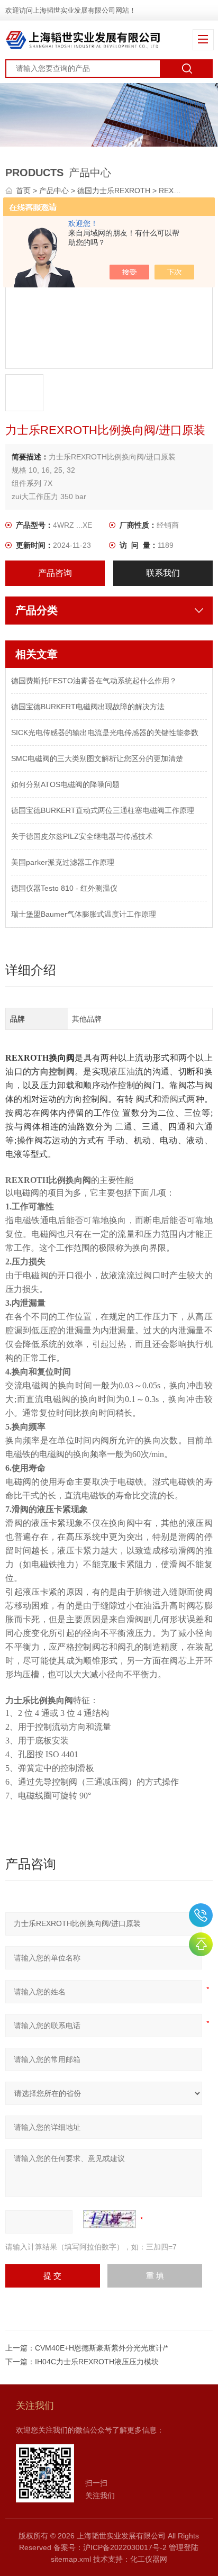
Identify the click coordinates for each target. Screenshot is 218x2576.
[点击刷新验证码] (110, 2219)
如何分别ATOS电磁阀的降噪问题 (65, 784)
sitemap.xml (71, 2559)
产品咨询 (55, 573)
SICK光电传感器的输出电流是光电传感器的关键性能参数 (105, 733)
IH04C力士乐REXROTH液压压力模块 (97, 2362)
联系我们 (163, 573)
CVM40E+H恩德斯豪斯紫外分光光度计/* (101, 2348)
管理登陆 (184, 2547)
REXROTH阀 (180, 191)
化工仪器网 (149, 2559)
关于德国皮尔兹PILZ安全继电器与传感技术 (82, 836)
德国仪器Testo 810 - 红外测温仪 (64, 888)
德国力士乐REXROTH (114, 191)
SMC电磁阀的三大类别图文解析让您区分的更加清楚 (97, 758)
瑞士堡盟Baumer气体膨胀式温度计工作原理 (84, 914)
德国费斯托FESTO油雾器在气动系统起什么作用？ (94, 681)
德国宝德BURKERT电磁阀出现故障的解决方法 (88, 707)
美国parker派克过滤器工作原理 (63, 862)
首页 (24, 191)
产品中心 (54, 191)
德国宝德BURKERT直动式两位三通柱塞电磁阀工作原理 (103, 810)
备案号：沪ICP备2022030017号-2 (110, 2547)
